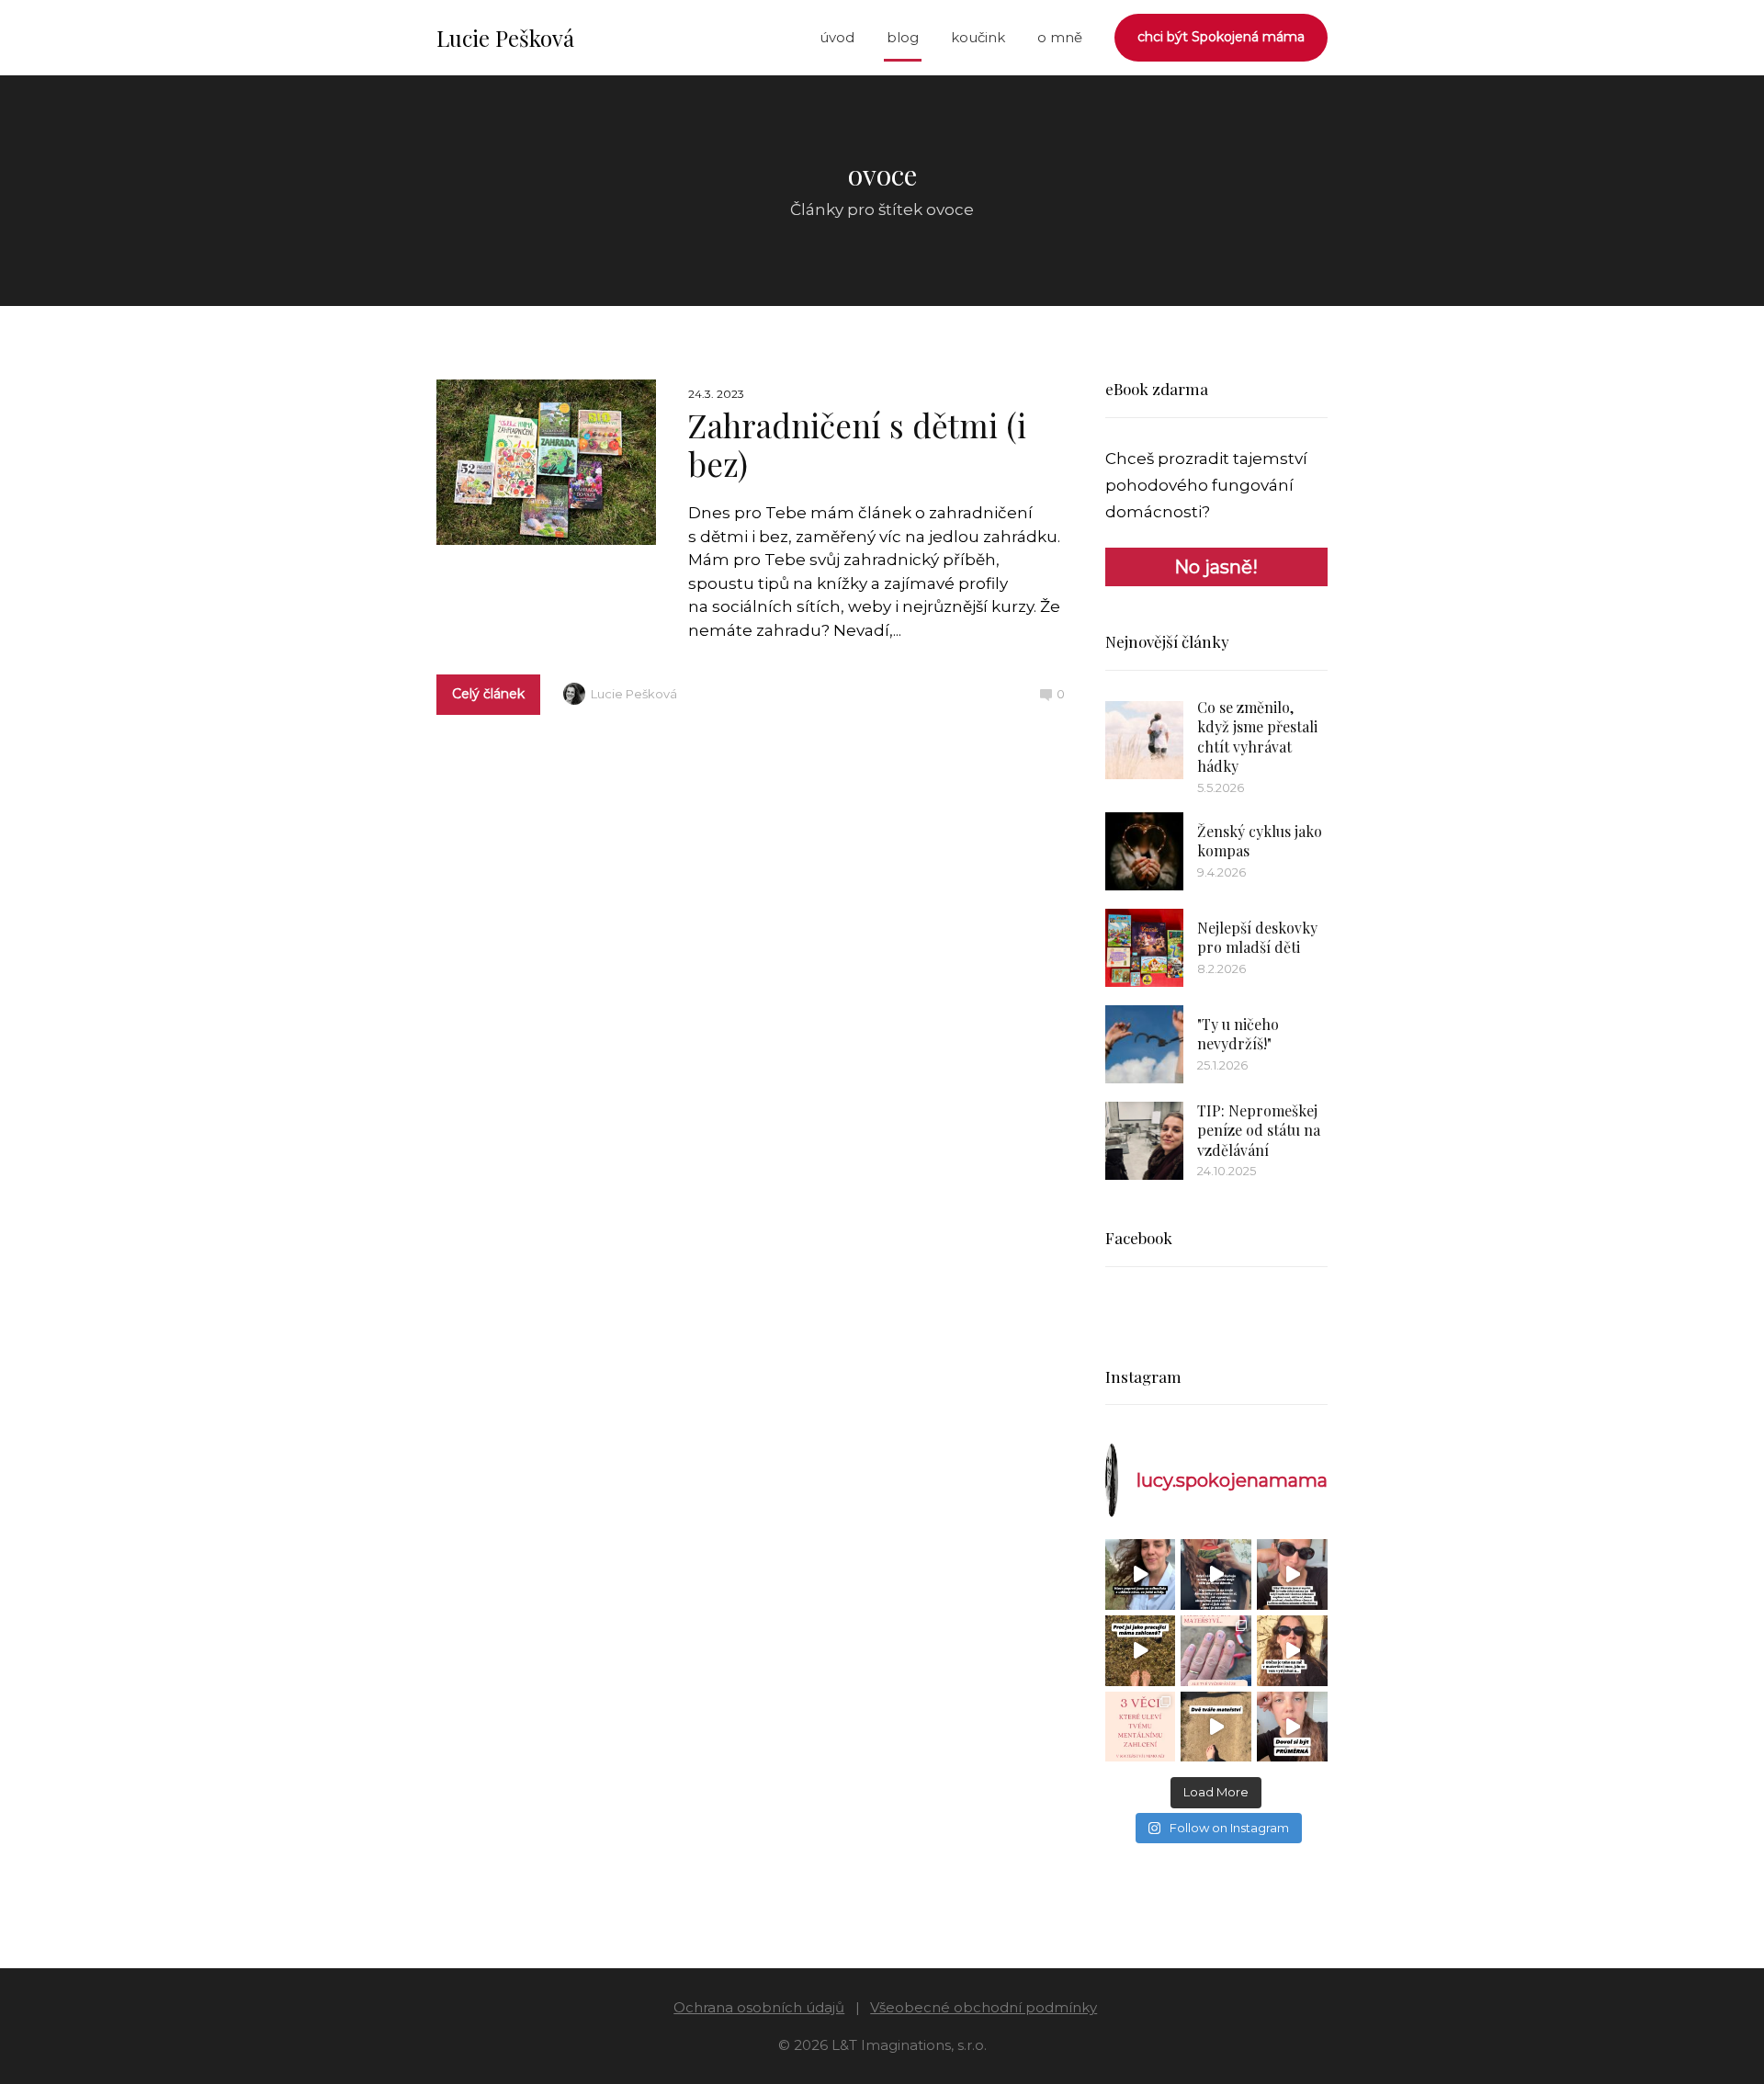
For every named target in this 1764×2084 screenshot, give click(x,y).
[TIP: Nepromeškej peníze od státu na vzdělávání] (1144, 1141)
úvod (837, 37)
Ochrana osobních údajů (759, 2007)
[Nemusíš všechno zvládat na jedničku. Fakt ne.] (1292, 1727)
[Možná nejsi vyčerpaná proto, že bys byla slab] (1141, 1651)
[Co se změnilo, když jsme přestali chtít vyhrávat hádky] (1144, 740)
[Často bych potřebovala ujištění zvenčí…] (1292, 1651)
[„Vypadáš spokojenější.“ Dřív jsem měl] (1292, 1574)
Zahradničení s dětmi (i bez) (857, 444)
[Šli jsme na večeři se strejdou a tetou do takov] (1141, 1574)
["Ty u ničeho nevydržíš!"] (1144, 1044)
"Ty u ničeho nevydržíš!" (1238, 1034)
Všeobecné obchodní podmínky (984, 2007)
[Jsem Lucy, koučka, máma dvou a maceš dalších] (1216, 1651)
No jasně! (1216, 567)
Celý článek (488, 694)
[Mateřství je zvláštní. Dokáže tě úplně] (1216, 1727)
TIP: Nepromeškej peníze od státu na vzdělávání (1259, 1130)
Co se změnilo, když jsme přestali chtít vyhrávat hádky (1257, 737)
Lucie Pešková (505, 38)
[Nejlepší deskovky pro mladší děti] (1144, 948)
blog (903, 37)
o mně (1060, 37)
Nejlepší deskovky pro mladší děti (1257, 938)
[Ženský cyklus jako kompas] (1144, 851)
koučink (978, 37)
